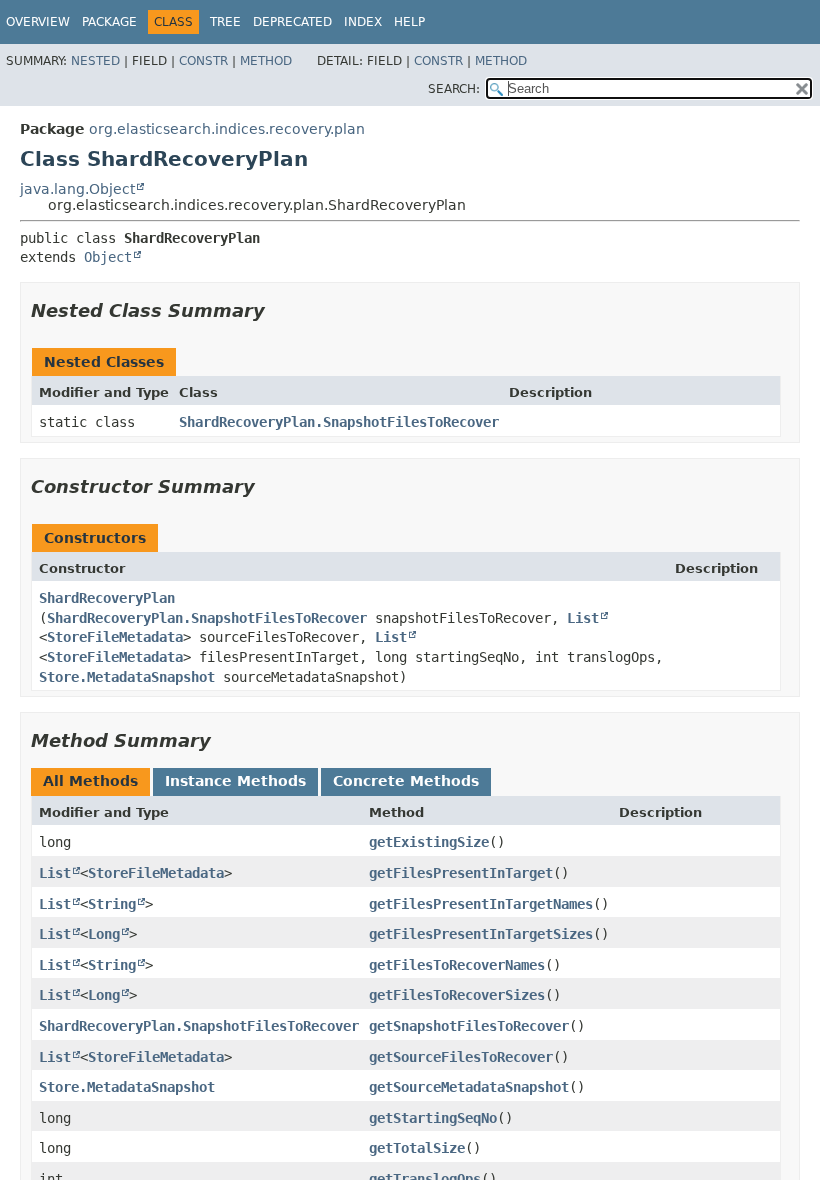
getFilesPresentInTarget (461, 873)
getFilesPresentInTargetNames (481, 904)
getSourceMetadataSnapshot (469, 1087)
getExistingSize (429, 842)
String (112, 904)
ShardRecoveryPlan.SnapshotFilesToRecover (339, 422)
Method (266, 61)
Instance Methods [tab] (235, 781)
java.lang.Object (77, 189)
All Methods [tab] (90, 781)
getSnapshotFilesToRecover (469, 1026)
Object (108, 257)
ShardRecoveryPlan (107, 598)
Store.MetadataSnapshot (127, 677)
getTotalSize (417, 1148)
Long (104, 934)
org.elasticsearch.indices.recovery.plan (227, 129)
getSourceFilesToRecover (461, 1057)
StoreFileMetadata (115, 637)
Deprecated (292, 22)
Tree (225, 22)
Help (409, 22)
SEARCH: (454, 89)
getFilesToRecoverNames (457, 965)
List (583, 618)
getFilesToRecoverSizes (457, 995)
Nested (95, 61)
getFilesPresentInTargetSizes (481, 934)
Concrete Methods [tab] (406, 781)
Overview (38, 22)
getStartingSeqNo (433, 1118)
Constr (203, 61)
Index (363, 22)
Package (109, 22)
